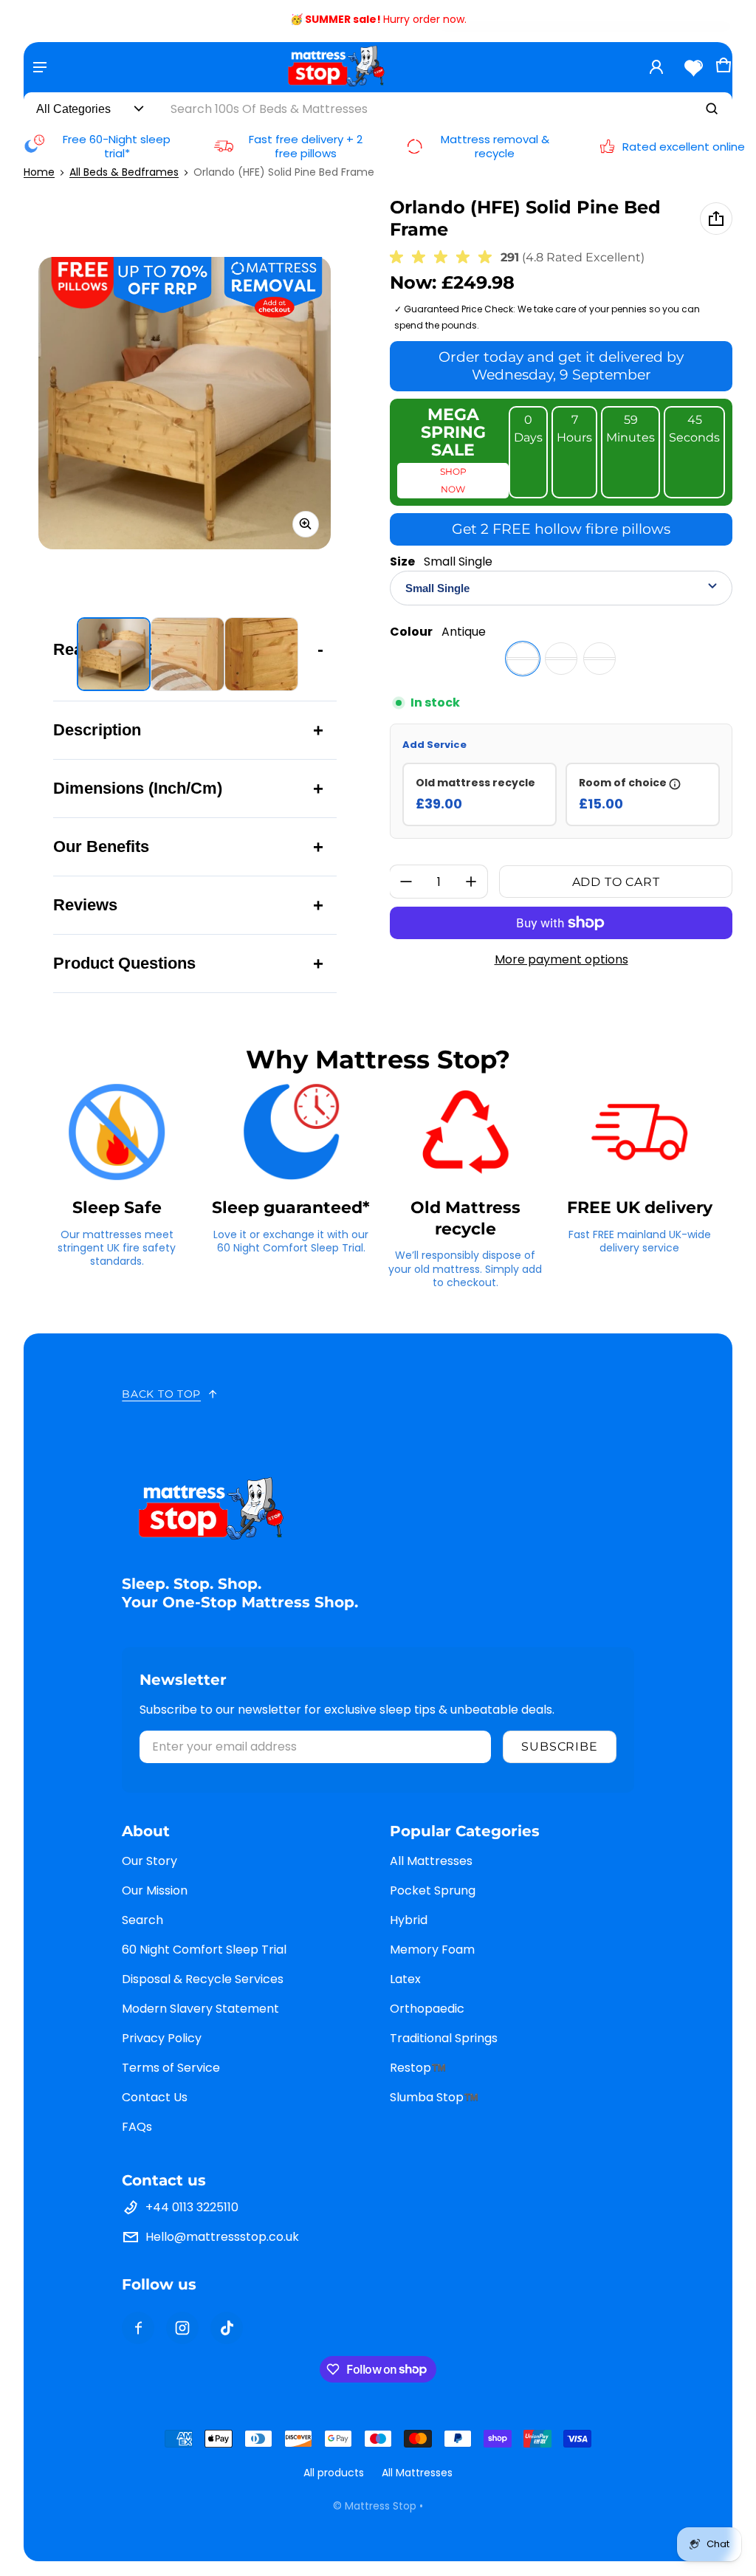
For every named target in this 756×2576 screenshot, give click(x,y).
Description (97, 730)
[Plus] (471, 882)
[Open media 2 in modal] (185, 403)
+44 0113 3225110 (192, 2207)
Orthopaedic (427, 2009)
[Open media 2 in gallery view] (188, 654)
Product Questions (124, 963)
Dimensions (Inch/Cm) (138, 788)
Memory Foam (432, 1950)
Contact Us (155, 2097)
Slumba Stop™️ (434, 2097)
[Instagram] (182, 2328)
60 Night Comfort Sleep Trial (204, 1950)
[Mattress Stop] (336, 67)
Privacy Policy (162, 2038)
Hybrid (409, 1920)
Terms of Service (171, 2068)
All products (334, 2473)
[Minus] (406, 882)
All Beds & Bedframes (124, 172)
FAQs (137, 2127)
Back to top (161, 1394)
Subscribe (559, 1746)
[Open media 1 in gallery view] (114, 654)
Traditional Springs (444, 2038)
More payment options (561, 959)
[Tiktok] (227, 2328)
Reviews (85, 905)
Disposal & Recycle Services (203, 1979)
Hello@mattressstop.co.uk (222, 2237)
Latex (405, 1979)
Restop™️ (418, 2068)
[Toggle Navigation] (40, 67)
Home (39, 172)
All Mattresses (431, 1861)
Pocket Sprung (433, 1890)
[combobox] (445, 109)
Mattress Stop (381, 2506)
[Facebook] (138, 2328)
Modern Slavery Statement (200, 2009)
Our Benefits (101, 846)
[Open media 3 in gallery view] (261, 654)
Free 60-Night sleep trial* (117, 147)
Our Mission (155, 1890)
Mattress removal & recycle (495, 147)
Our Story (150, 1861)
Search (142, 1920)
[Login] (656, 67)
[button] (724, 70)
